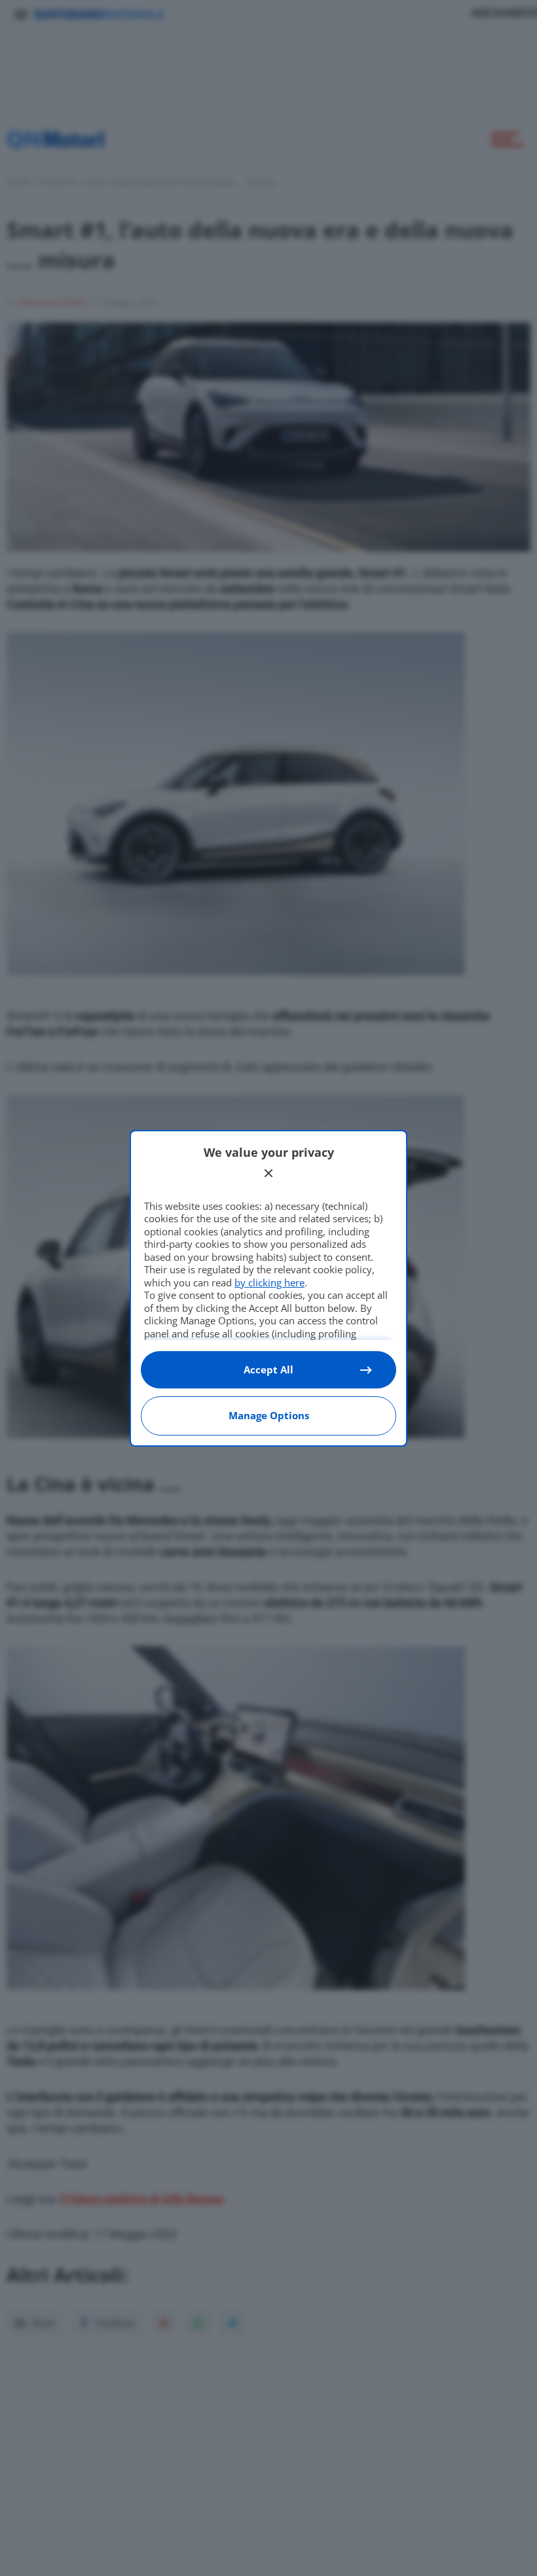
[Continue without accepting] (268, 1173)
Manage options (269, 1415)
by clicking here (269, 1282)
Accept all (268, 1369)
